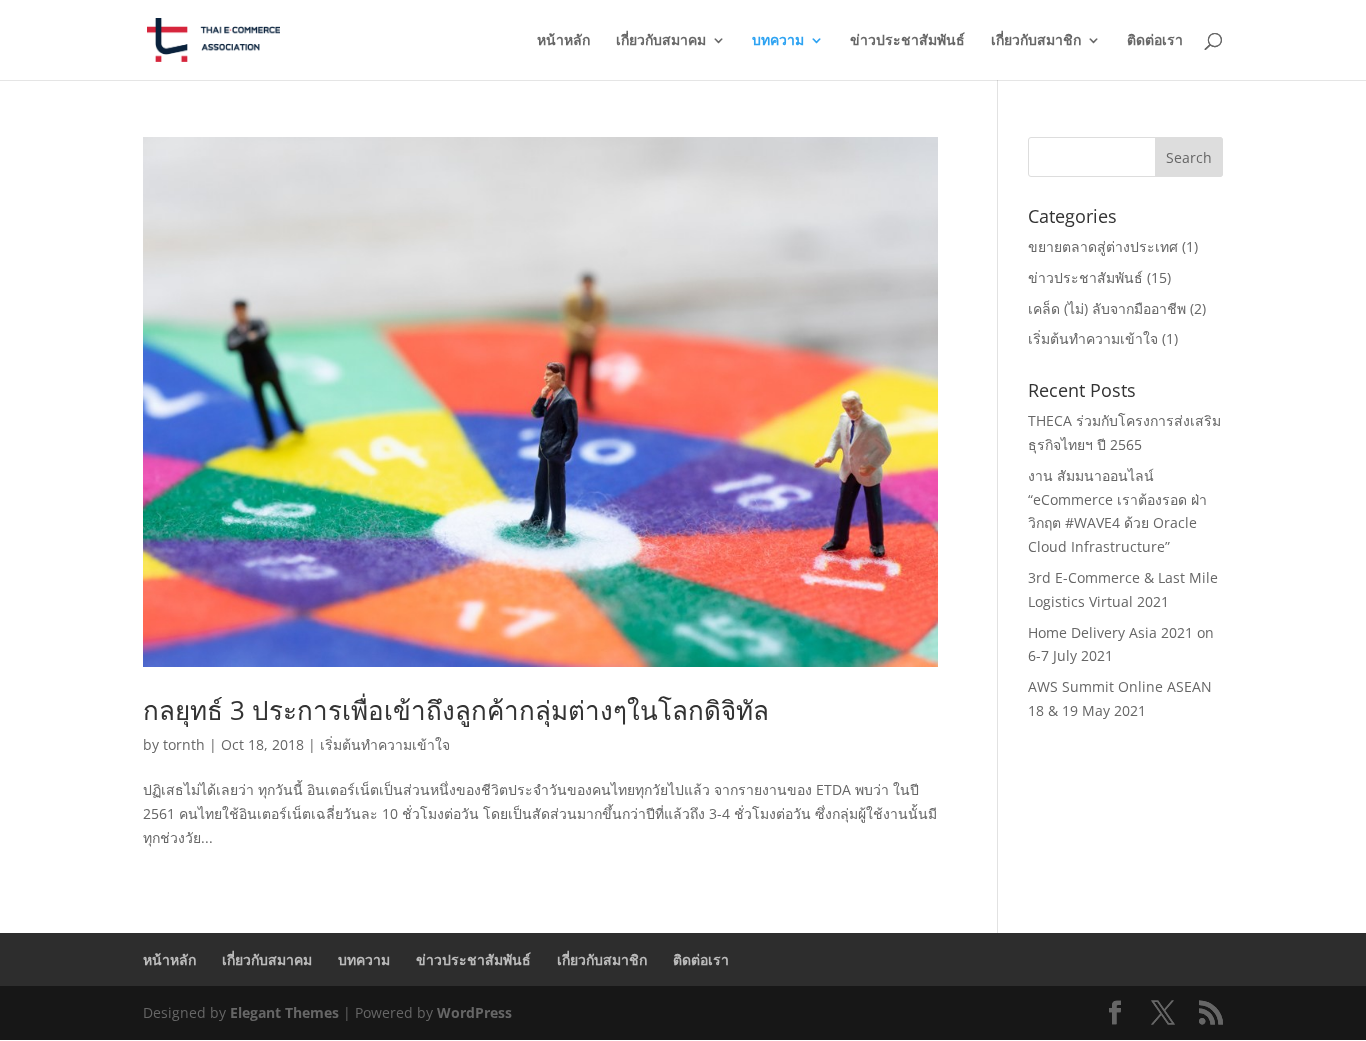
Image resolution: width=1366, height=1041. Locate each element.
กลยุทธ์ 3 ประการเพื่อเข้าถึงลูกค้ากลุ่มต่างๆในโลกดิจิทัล (456, 710)
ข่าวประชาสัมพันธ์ (907, 41)
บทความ (778, 41)
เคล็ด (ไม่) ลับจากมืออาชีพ (1107, 308)
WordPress (474, 1012)
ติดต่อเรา (1155, 41)
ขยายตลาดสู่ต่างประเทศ (1103, 246)
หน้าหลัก (563, 41)
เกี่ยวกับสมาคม (661, 41)
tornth (184, 744)
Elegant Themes (284, 1012)
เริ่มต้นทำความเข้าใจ (385, 744)
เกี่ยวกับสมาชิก (1036, 41)
